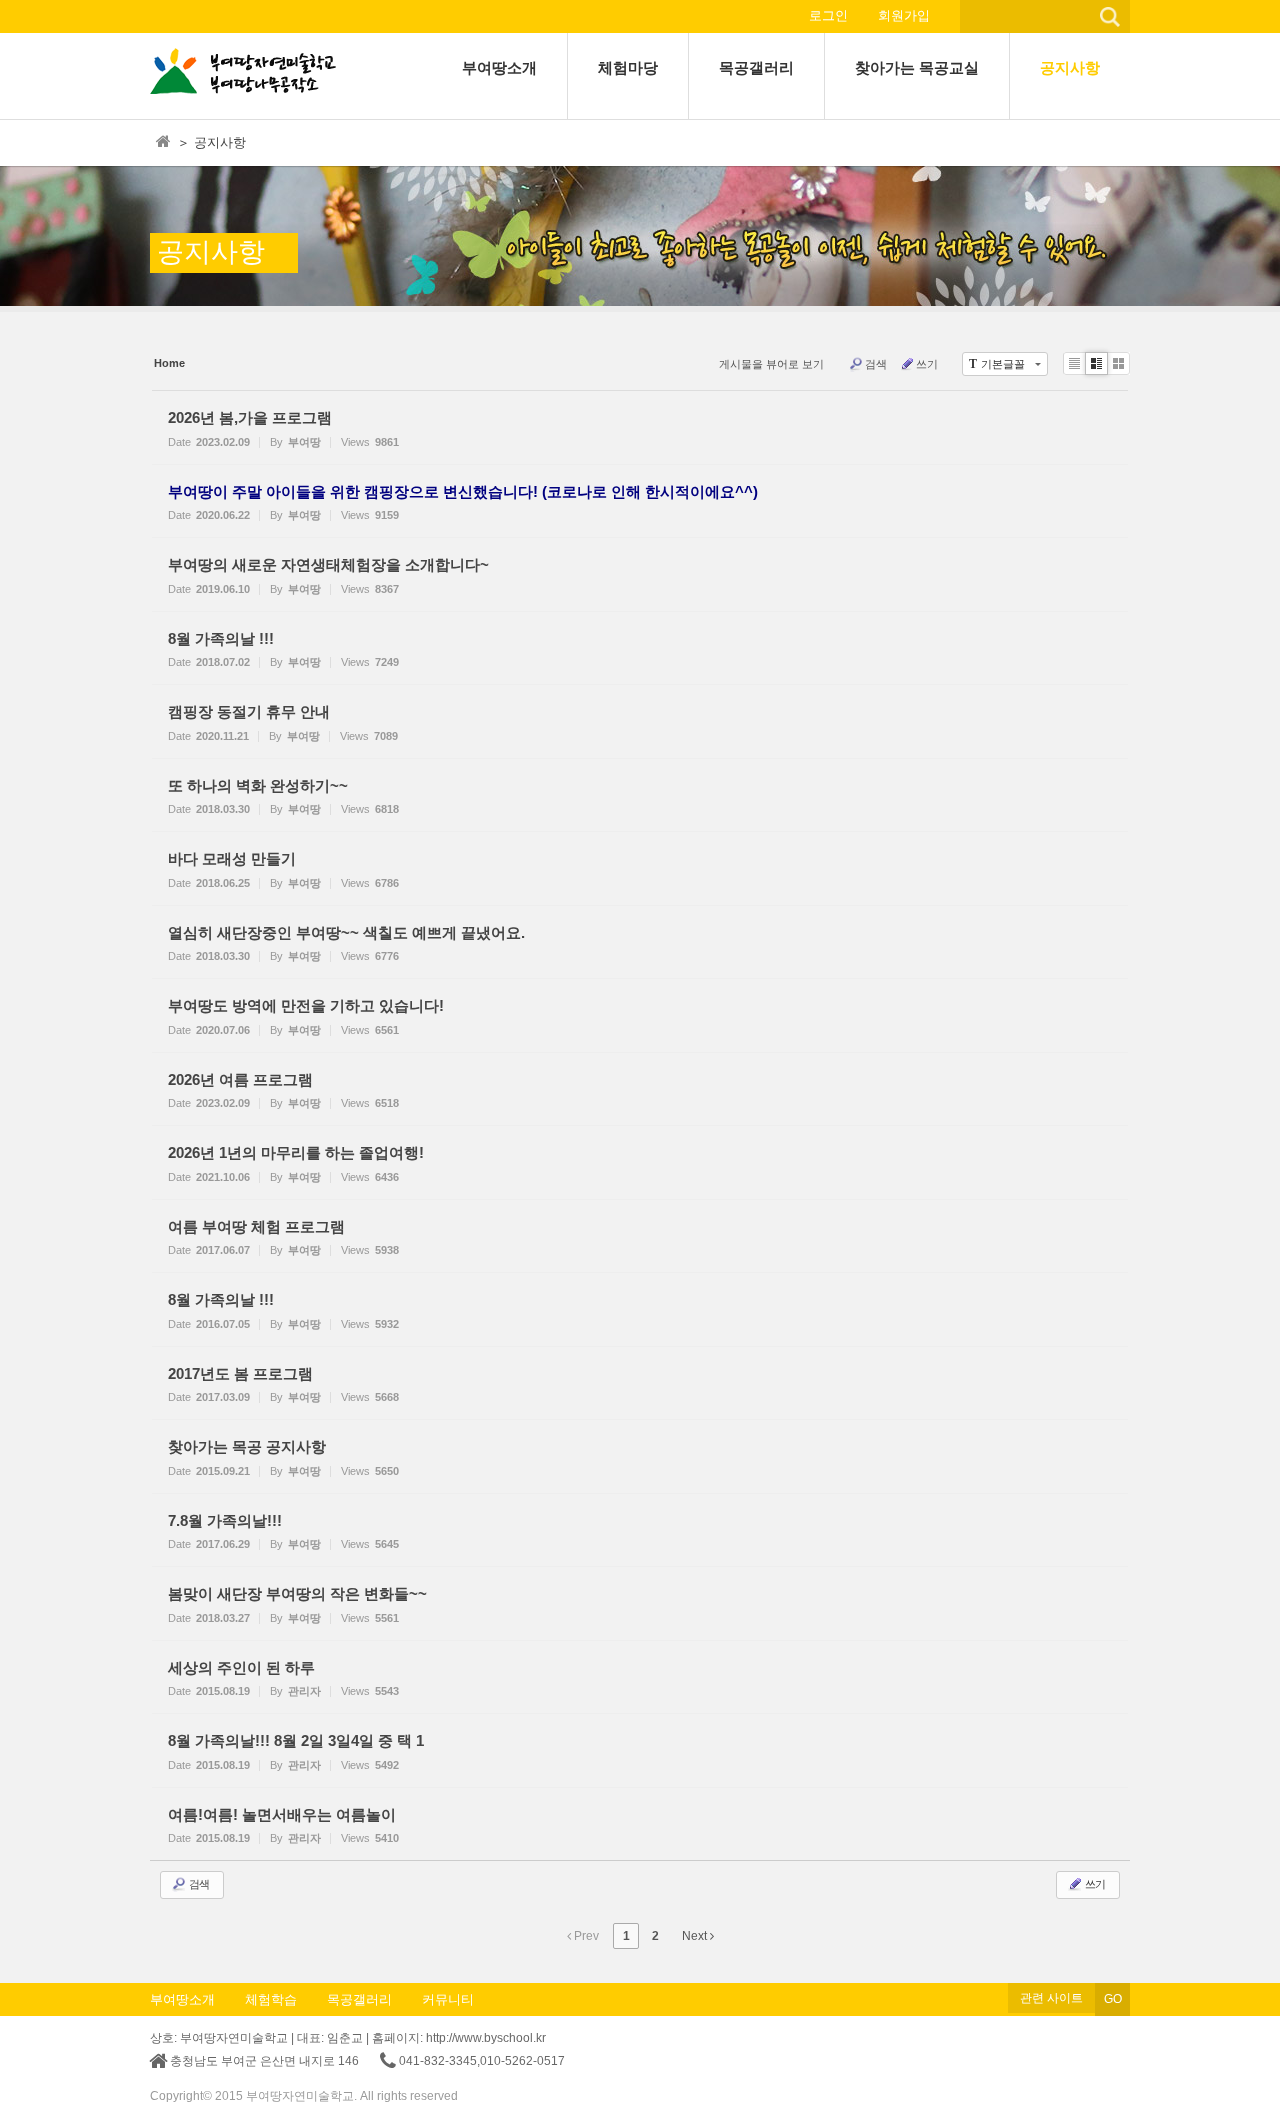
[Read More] (640, 427)
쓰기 (927, 364)
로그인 (828, 15)
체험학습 (271, 1999)
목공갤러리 (359, 1999)
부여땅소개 (182, 1999)
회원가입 (904, 15)
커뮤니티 (448, 1999)
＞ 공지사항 (211, 142)
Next (696, 1936)
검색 (876, 364)
